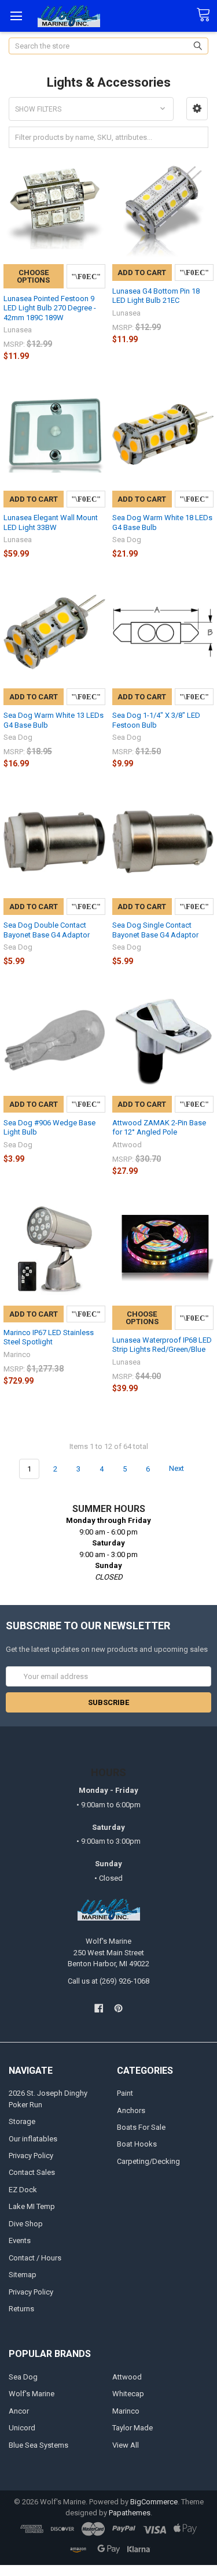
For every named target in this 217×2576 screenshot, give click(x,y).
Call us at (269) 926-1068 (108, 1981)
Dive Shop (26, 2224)
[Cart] (207, 15)
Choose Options (33, 276)
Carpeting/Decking (148, 2161)
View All (126, 2445)
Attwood (127, 2377)
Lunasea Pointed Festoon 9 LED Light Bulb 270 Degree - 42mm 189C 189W (50, 308)
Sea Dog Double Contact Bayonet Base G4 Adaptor (47, 930)
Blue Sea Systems (38, 2445)
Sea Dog (23, 2377)
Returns (21, 2309)
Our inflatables (33, 2139)
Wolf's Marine (32, 2394)
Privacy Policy (31, 2156)
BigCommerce (154, 2502)
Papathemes (130, 2513)
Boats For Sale (141, 2127)
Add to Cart (142, 273)
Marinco (126, 2411)
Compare (86, 276)
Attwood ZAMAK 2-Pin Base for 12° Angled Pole (159, 1127)
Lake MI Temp (32, 2206)
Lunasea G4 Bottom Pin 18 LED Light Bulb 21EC (156, 296)
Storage (22, 2121)
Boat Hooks (137, 2144)
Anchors (131, 2110)
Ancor (19, 2411)
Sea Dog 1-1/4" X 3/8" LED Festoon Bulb (156, 720)
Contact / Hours (35, 2258)
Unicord (22, 2428)
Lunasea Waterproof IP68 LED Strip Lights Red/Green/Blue (162, 1345)
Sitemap (23, 2275)
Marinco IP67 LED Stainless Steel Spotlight (49, 1337)
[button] (197, 109)
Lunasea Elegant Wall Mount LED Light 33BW (51, 522)
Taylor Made (133, 2428)
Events (20, 2240)
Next (177, 1469)
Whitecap (128, 2394)
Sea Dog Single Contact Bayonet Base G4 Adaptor (155, 930)
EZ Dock (23, 2190)
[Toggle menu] (16, 16)
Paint (125, 2093)
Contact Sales (32, 2172)
